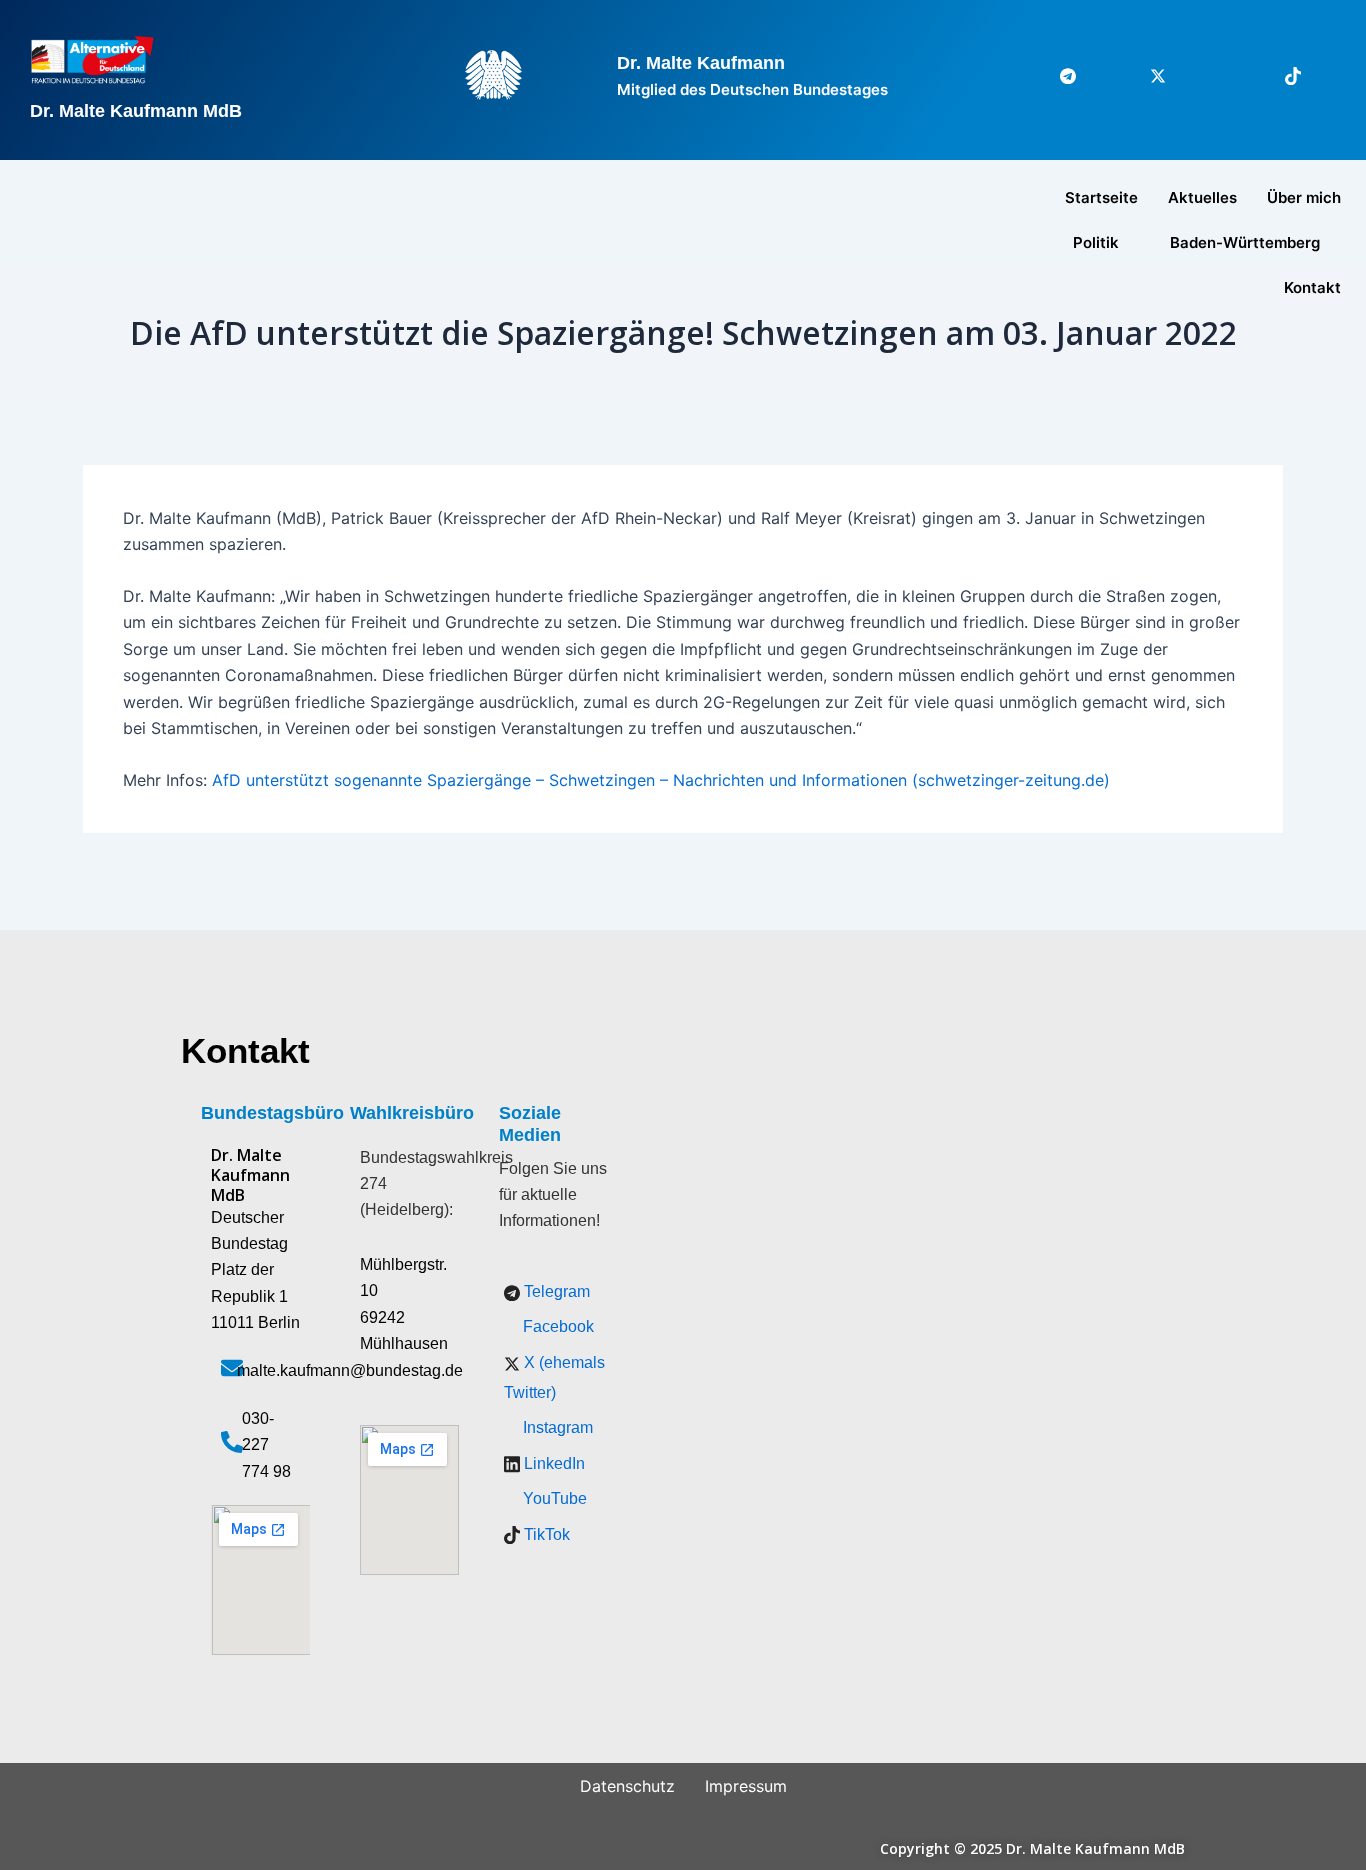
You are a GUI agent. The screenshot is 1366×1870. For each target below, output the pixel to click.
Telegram (555, 1291)
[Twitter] (1146, 75)
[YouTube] (1326, 75)
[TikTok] (1281, 75)
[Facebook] (1101, 75)
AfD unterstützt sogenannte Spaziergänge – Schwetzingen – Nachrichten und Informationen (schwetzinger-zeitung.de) (661, 780)
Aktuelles (1202, 197)
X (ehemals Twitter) (554, 1377)
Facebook (556, 1326)
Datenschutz (627, 1786)
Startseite (1101, 197)
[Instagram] (1191, 75)
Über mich (1304, 197)
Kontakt (1312, 287)
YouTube (553, 1498)
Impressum (746, 1786)
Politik (1096, 242)
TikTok (545, 1534)
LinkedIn (552, 1463)
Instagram (556, 1427)
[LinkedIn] (1236, 75)
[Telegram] (1056, 75)
